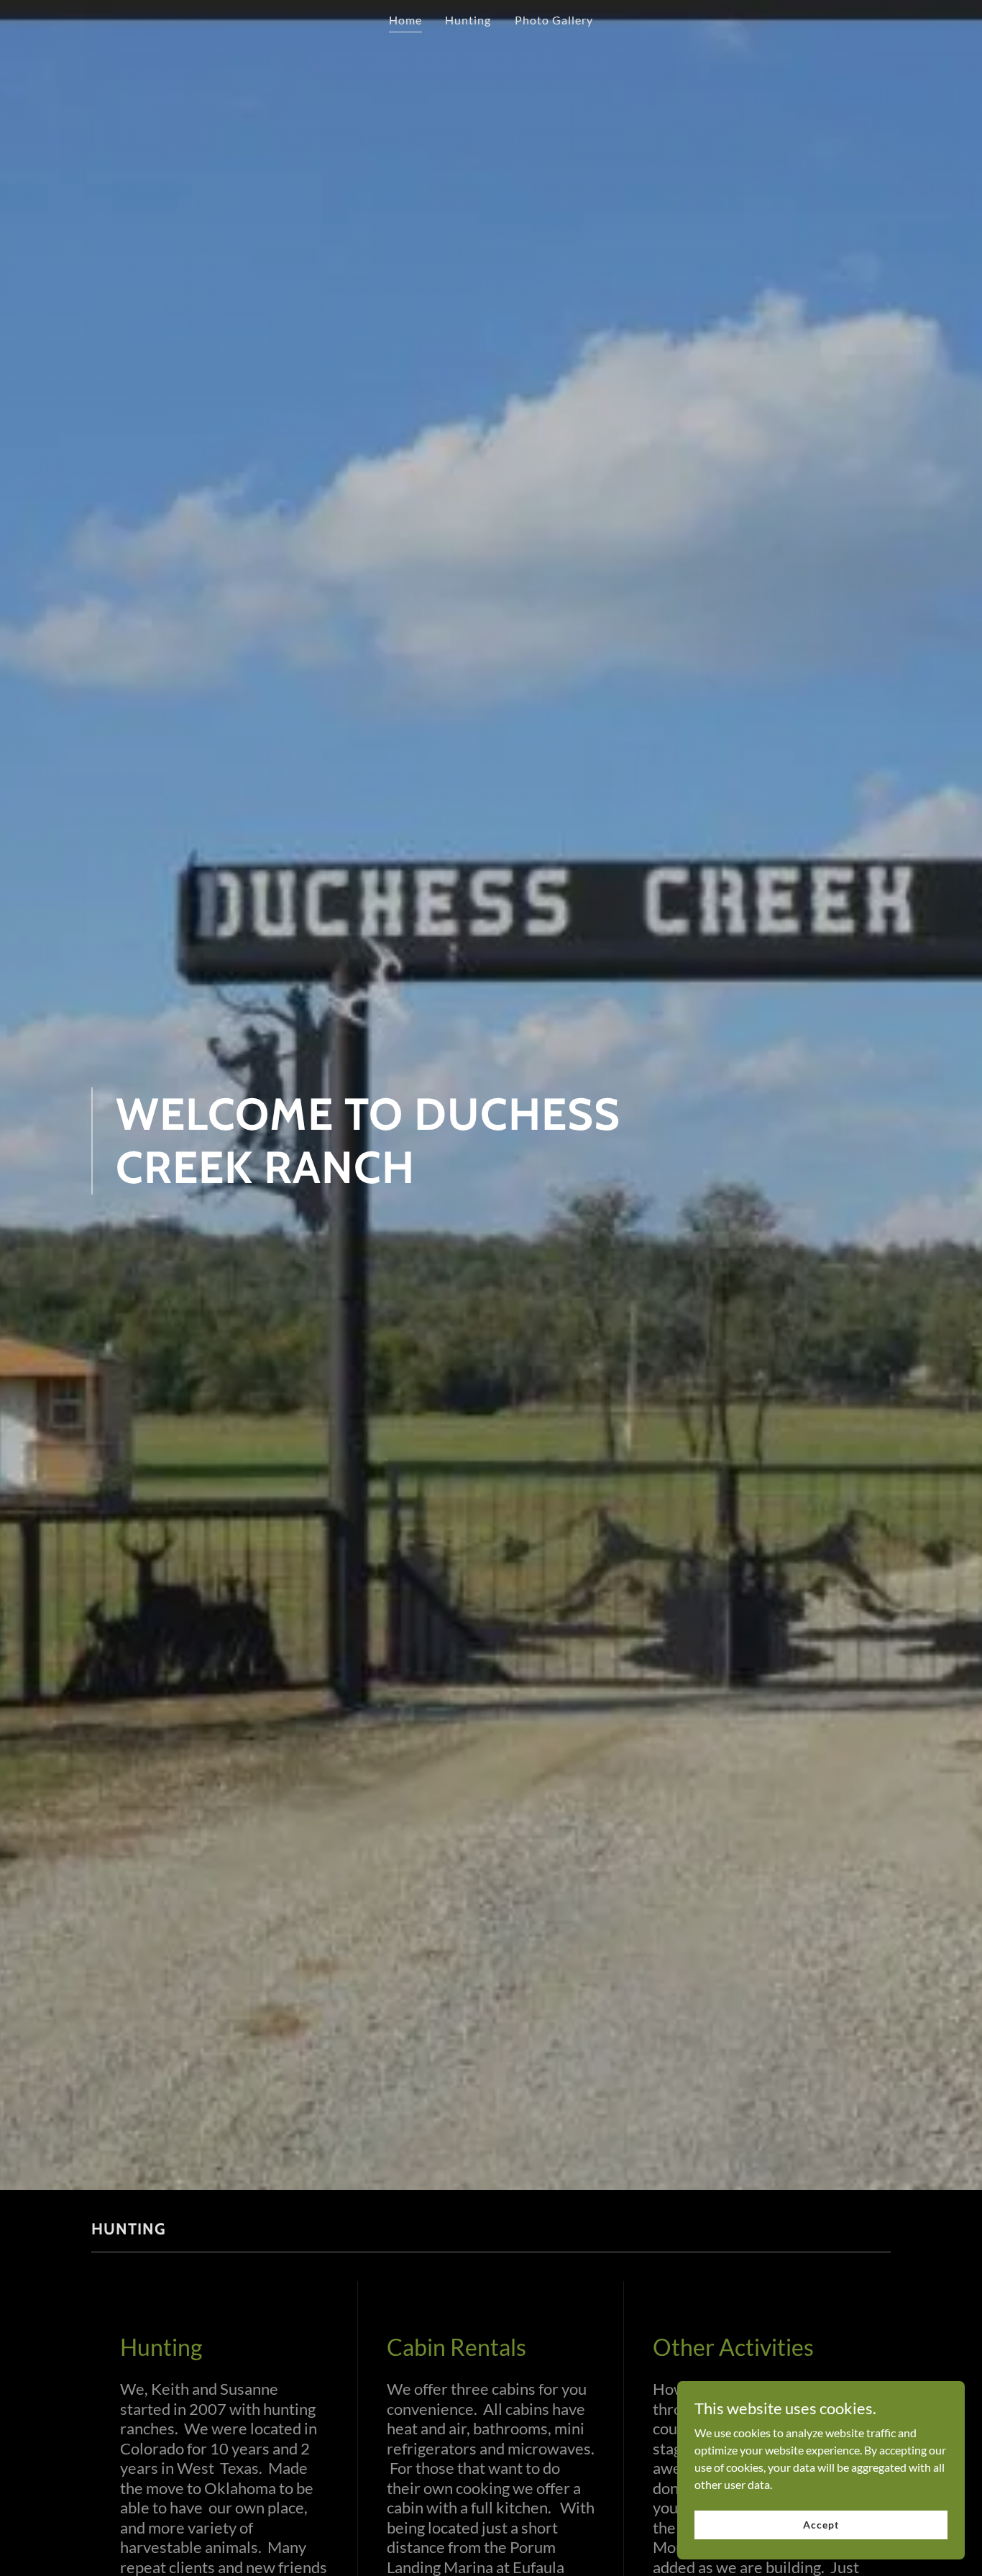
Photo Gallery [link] (554, 20)
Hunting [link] (468, 20)
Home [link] (405, 20)
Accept (821, 2525)
